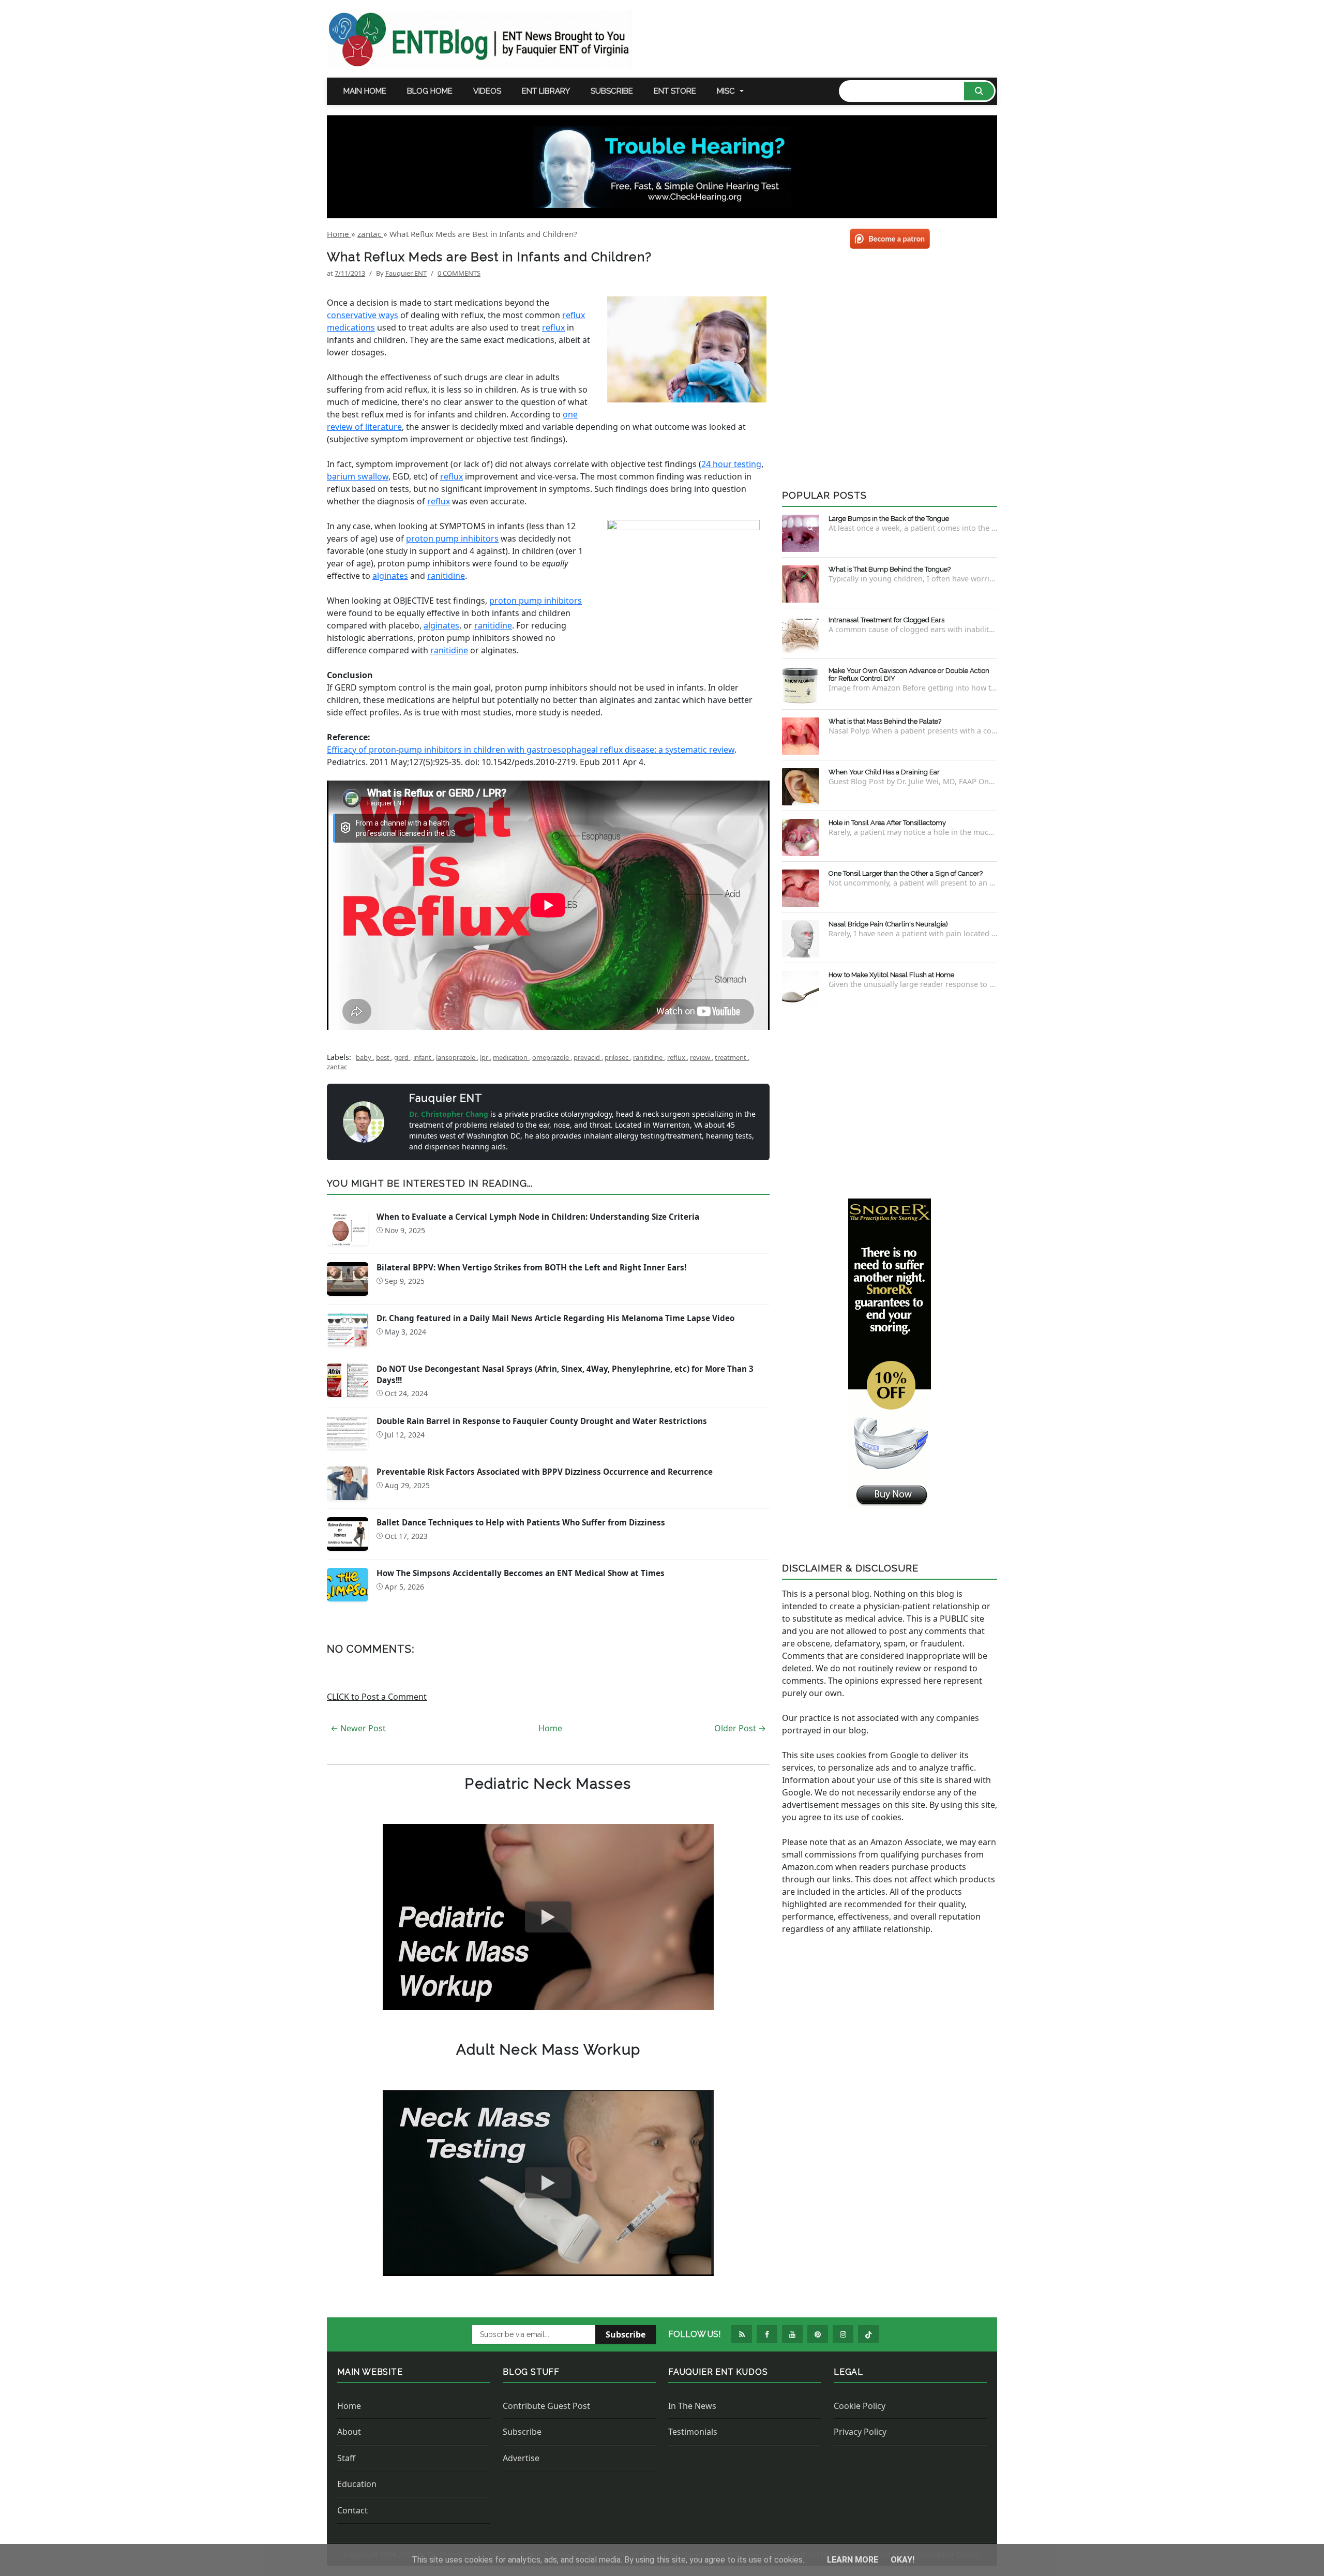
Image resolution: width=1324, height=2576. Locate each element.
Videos (487, 91)
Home (550, 1728)
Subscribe (612, 91)
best (383, 1057)
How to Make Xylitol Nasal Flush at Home (891, 975)
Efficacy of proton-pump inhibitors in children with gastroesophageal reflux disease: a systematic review (531, 750)
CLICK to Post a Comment (377, 1697)
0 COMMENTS (459, 273)
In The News (692, 2406)
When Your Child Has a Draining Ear (884, 772)
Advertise (521, 2458)
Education (357, 2484)
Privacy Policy (860, 2432)
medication (511, 1057)
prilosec (617, 1057)
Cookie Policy (860, 2406)
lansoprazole (456, 1057)
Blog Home (430, 91)
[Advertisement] (890, 1101)
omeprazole (551, 1057)
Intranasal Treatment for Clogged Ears (886, 620)
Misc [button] (726, 91)
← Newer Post (358, 1728)
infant (423, 1057)
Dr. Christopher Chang (450, 1114)
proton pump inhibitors (452, 538)
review (701, 1057)
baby (364, 1057)
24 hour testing (731, 464)
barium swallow (358, 476)
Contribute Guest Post (546, 2406)
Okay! (902, 2560)
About (349, 2432)
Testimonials (693, 2432)
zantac (337, 1067)
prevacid (588, 1057)
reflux (553, 327)
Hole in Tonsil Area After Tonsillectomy (887, 823)
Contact (352, 2510)
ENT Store (675, 91)
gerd (402, 1057)
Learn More (854, 2560)
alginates (390, 576)
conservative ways (363, 315)
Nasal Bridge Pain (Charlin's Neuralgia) (888, 924)
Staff (346, 2458)
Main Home (365, 91)
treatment (731, 1057)
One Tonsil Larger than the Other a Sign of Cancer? (906, 873)
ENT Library (546, 91)
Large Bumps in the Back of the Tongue (889, 519)
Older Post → (740, 1728)
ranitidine (446, 576)
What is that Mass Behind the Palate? (885, 721)
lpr (485, 1057)
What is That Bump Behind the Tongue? (890, 569)
